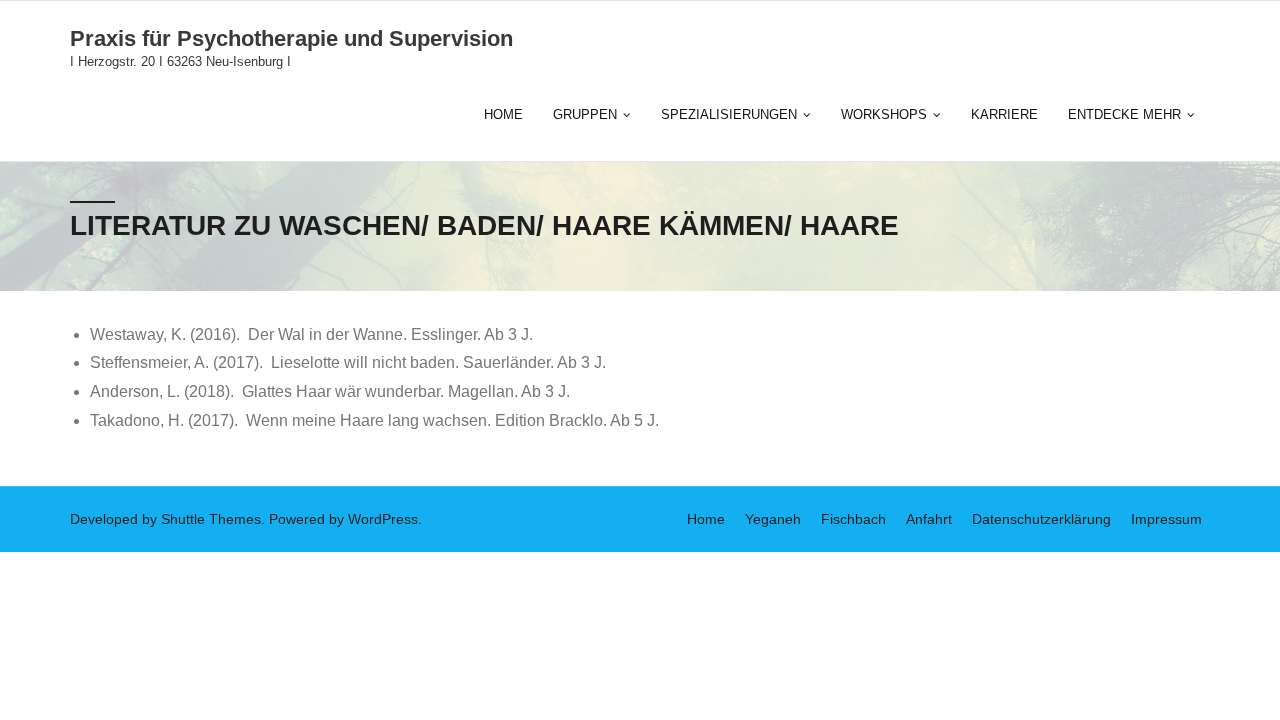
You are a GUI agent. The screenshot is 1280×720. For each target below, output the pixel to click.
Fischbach (853, 519)
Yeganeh (773, 519)
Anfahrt (929, 519)
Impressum (1166, 519)
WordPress (383, 519)
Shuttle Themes (211, 519)
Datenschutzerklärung (1041, 519)
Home (706, 519)
